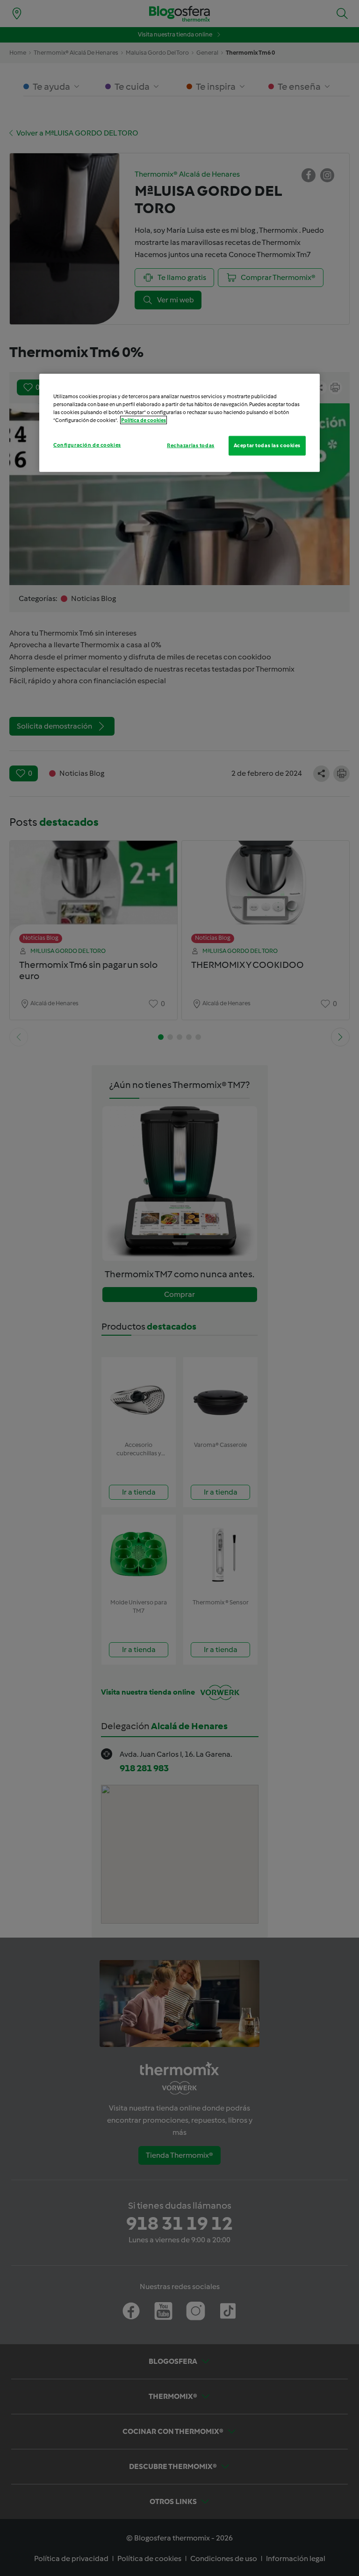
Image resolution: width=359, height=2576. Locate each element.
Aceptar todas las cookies (267, 445)
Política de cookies (144, 420)
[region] (179, 422)
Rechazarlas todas (191, 445)
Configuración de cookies (87, 445)
